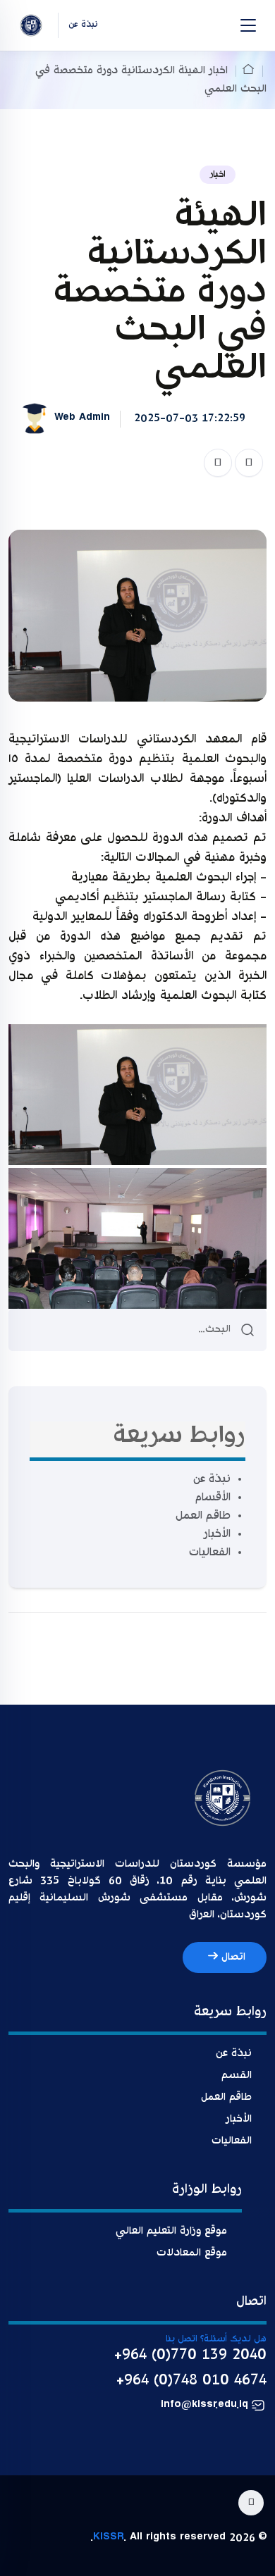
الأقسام (213, 1498)
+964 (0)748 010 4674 (191, 2381)
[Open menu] (248, 25)
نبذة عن (212, 1480)
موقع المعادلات (192, 2253)
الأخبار (217, 1535)
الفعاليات (210, 1553)
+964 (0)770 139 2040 (190, 2356)
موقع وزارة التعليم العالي (171, 2231)
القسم (237, 2076)
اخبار (218, 175)
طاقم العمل (203, 1516)
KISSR (109, 2538)
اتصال (232, 1957)
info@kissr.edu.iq (204, 2406)
